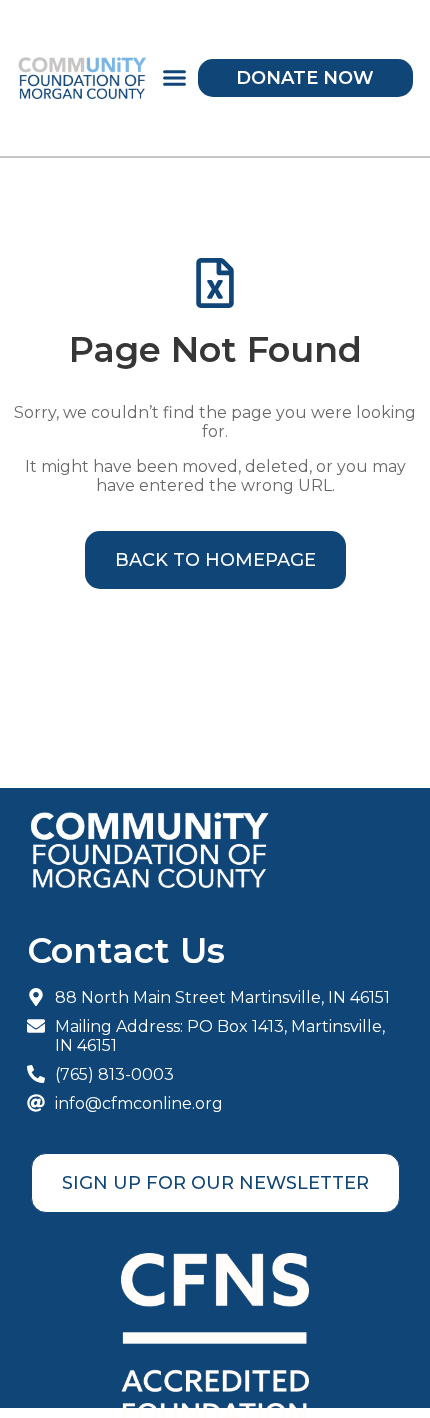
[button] (175, 78)
